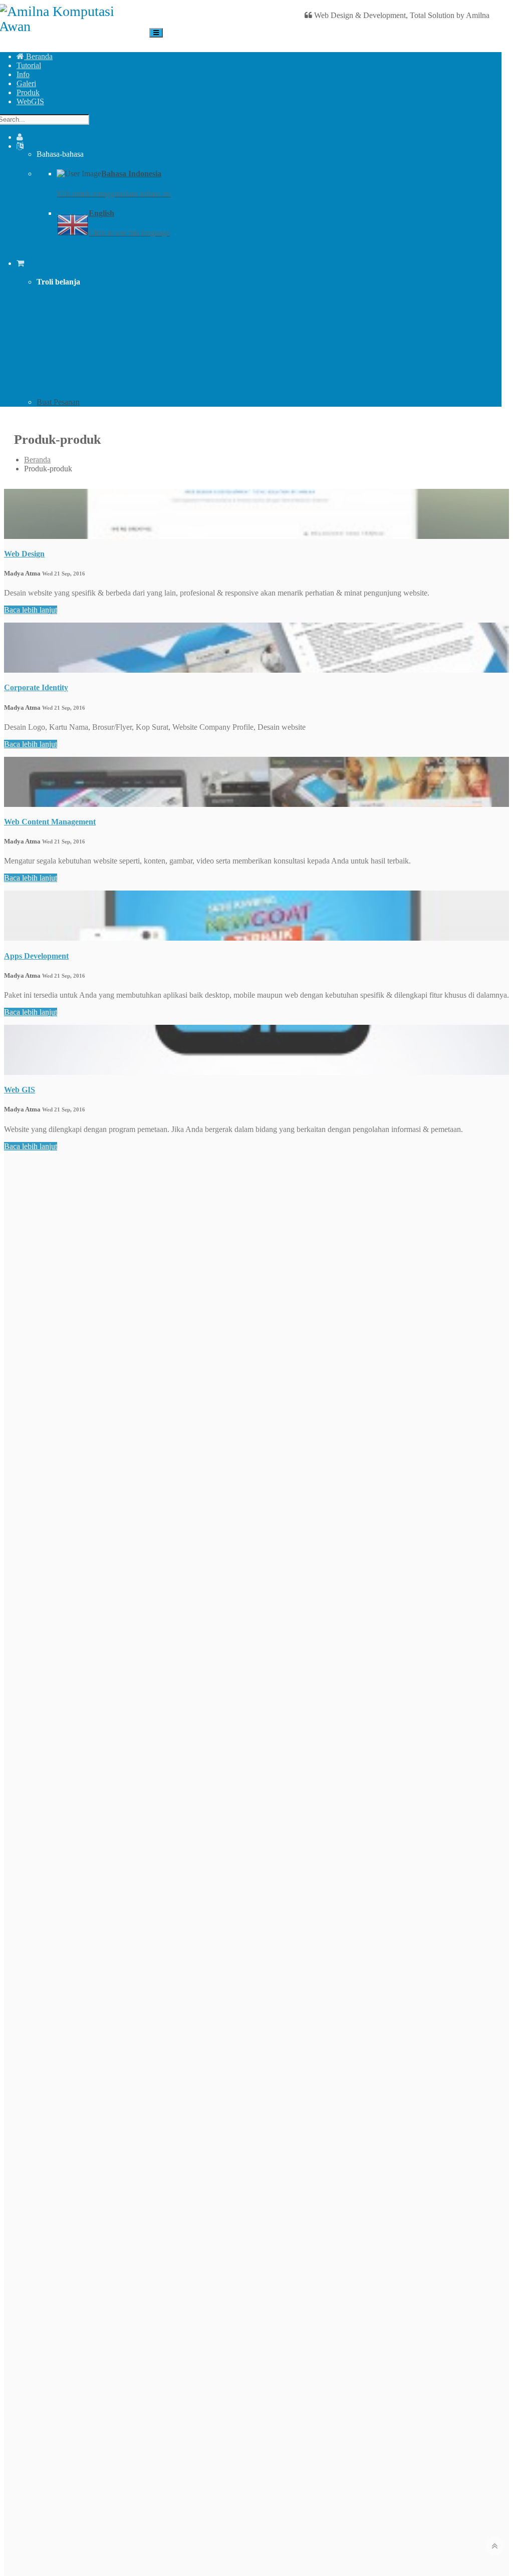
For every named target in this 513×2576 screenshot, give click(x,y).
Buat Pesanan (58, 402)
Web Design (24, 554)
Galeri (26, 83)
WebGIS (30, 101)
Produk (28, 92)
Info (23, 74)
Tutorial (29, 65)
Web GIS (20, 1090)
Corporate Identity (36, 687)
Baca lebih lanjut (31, 610)
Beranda (38, 56)
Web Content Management (50, 822)
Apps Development (36, 956)
